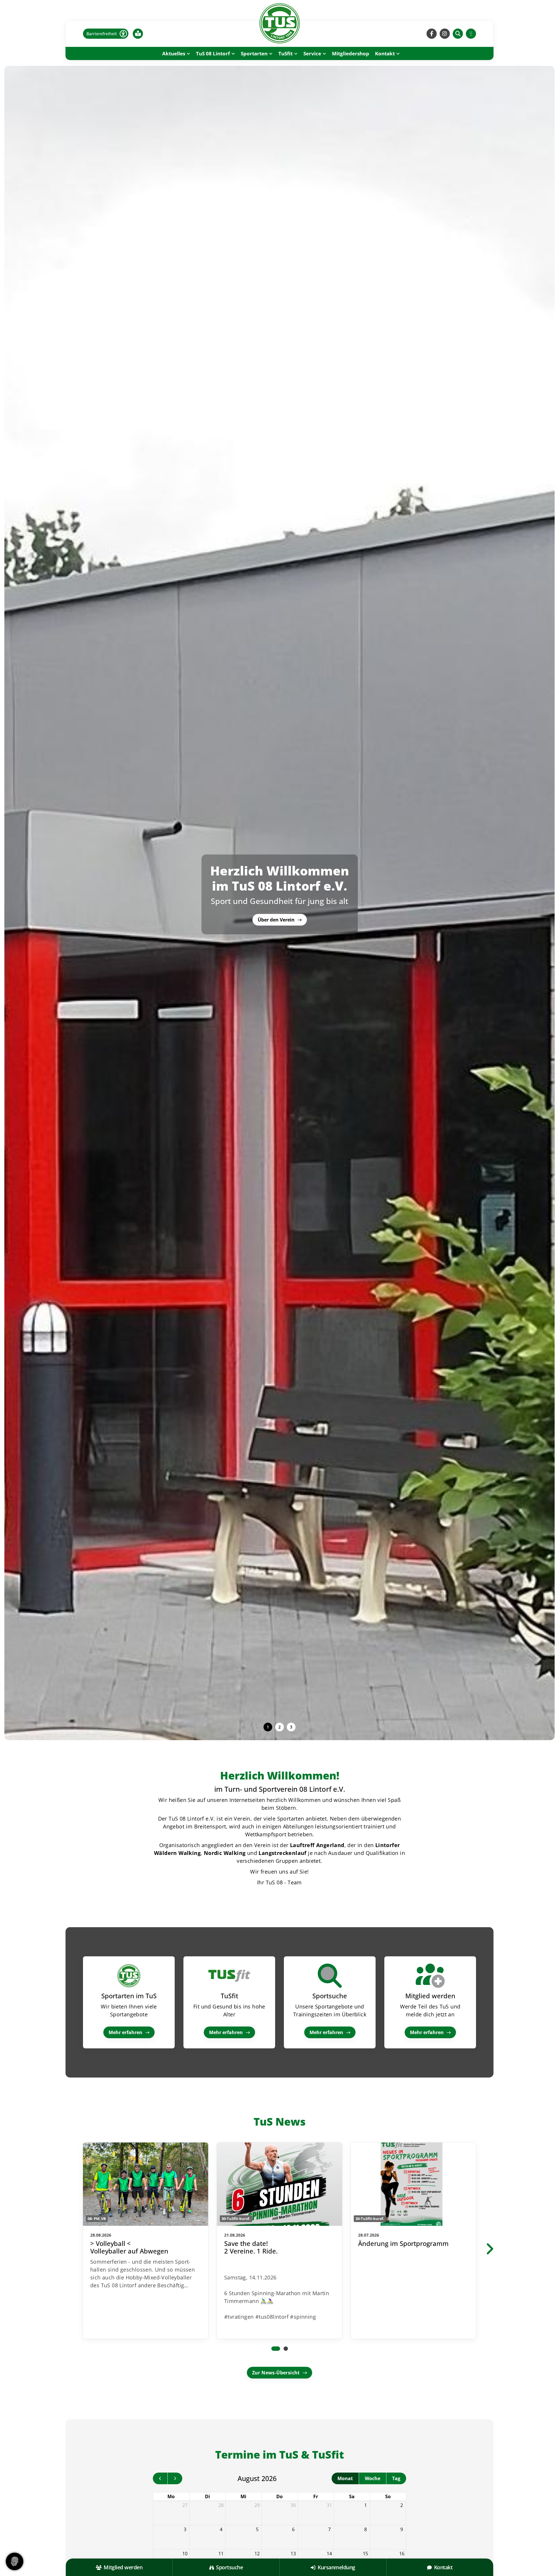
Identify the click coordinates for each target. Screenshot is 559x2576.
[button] (268, 1727)
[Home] (279, 23)
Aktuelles (174, 53)
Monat (345, 2478)
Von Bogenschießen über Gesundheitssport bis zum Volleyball (280, 893)
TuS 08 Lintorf (213, 53)
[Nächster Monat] (175, 2478)
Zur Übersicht (276, 917)
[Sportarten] (129, 1976)
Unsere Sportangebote (279, 873)
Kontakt (385, 53)
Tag (396, 2478)
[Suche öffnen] (458, 34)
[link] (146, 2241)
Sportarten (254, 53)
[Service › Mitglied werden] (430, 1976)
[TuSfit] (229, 1976)
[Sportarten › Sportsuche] (330, 1976)
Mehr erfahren (125, 2032)
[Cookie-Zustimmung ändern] (15, 2561)
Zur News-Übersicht (276, 2373)
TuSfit (285, 53)
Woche (373, 2478)
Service (312, 53)
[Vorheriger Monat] (160, 2478)
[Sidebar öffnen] (471, 34)
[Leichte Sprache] (138, 34)
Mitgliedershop (351, 53)
